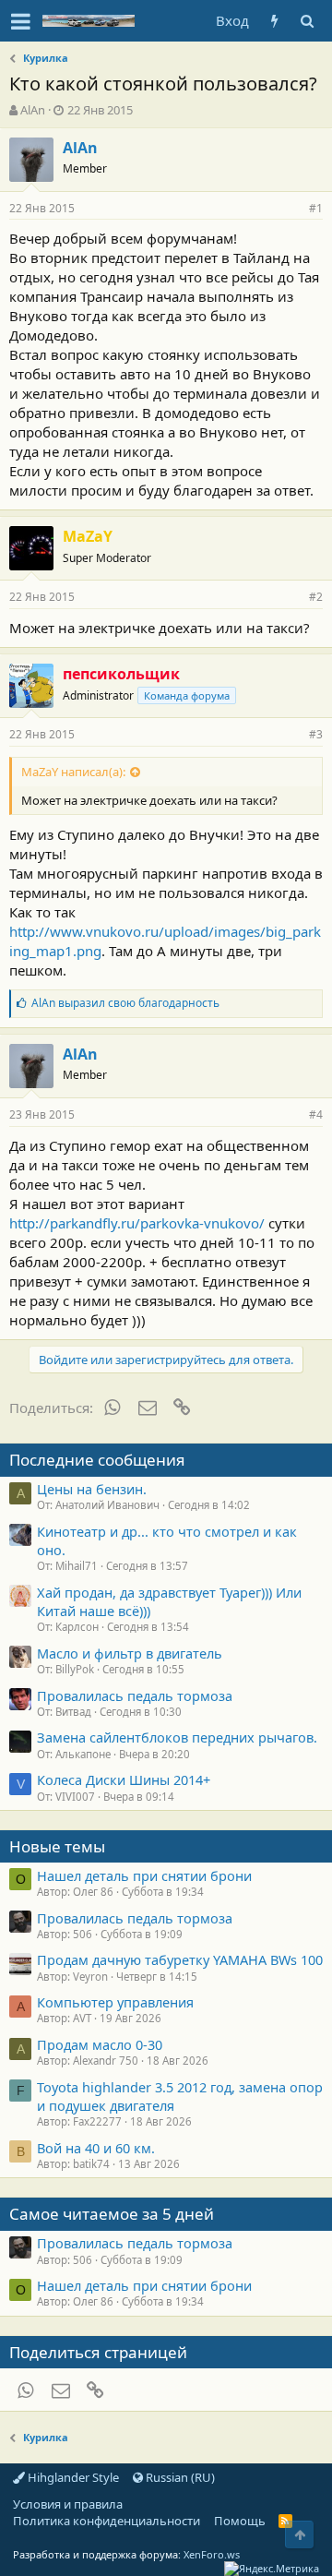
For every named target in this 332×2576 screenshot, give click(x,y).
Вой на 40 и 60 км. (96, 2148)
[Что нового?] (274, 21)
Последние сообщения (97, 1460)
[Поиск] (307, 21)
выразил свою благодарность (125, 1003)
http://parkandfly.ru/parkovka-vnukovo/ (137, 1223)
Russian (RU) (179, 2477)
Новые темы (57, 1846)
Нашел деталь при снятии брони (144, 1875)
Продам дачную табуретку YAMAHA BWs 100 (180, 1959)
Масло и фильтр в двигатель (130, 1653)
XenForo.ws (212, 2554)
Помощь (240, 2521)
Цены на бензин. (92, 1489)
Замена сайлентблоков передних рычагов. (177, 1737)
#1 (316, 208)
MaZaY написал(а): (73, 772)
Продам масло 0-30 (100, 2044)
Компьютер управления (115, 2002)
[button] (21, 21)
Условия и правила (68, 2504)
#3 (316, 734)
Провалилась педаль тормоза (135, 1695)
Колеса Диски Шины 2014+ (124, 1779)
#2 (316, 597)
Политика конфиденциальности (107, 2521)
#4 (316, 1114)
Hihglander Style (72, 2477)
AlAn (33, 110)
